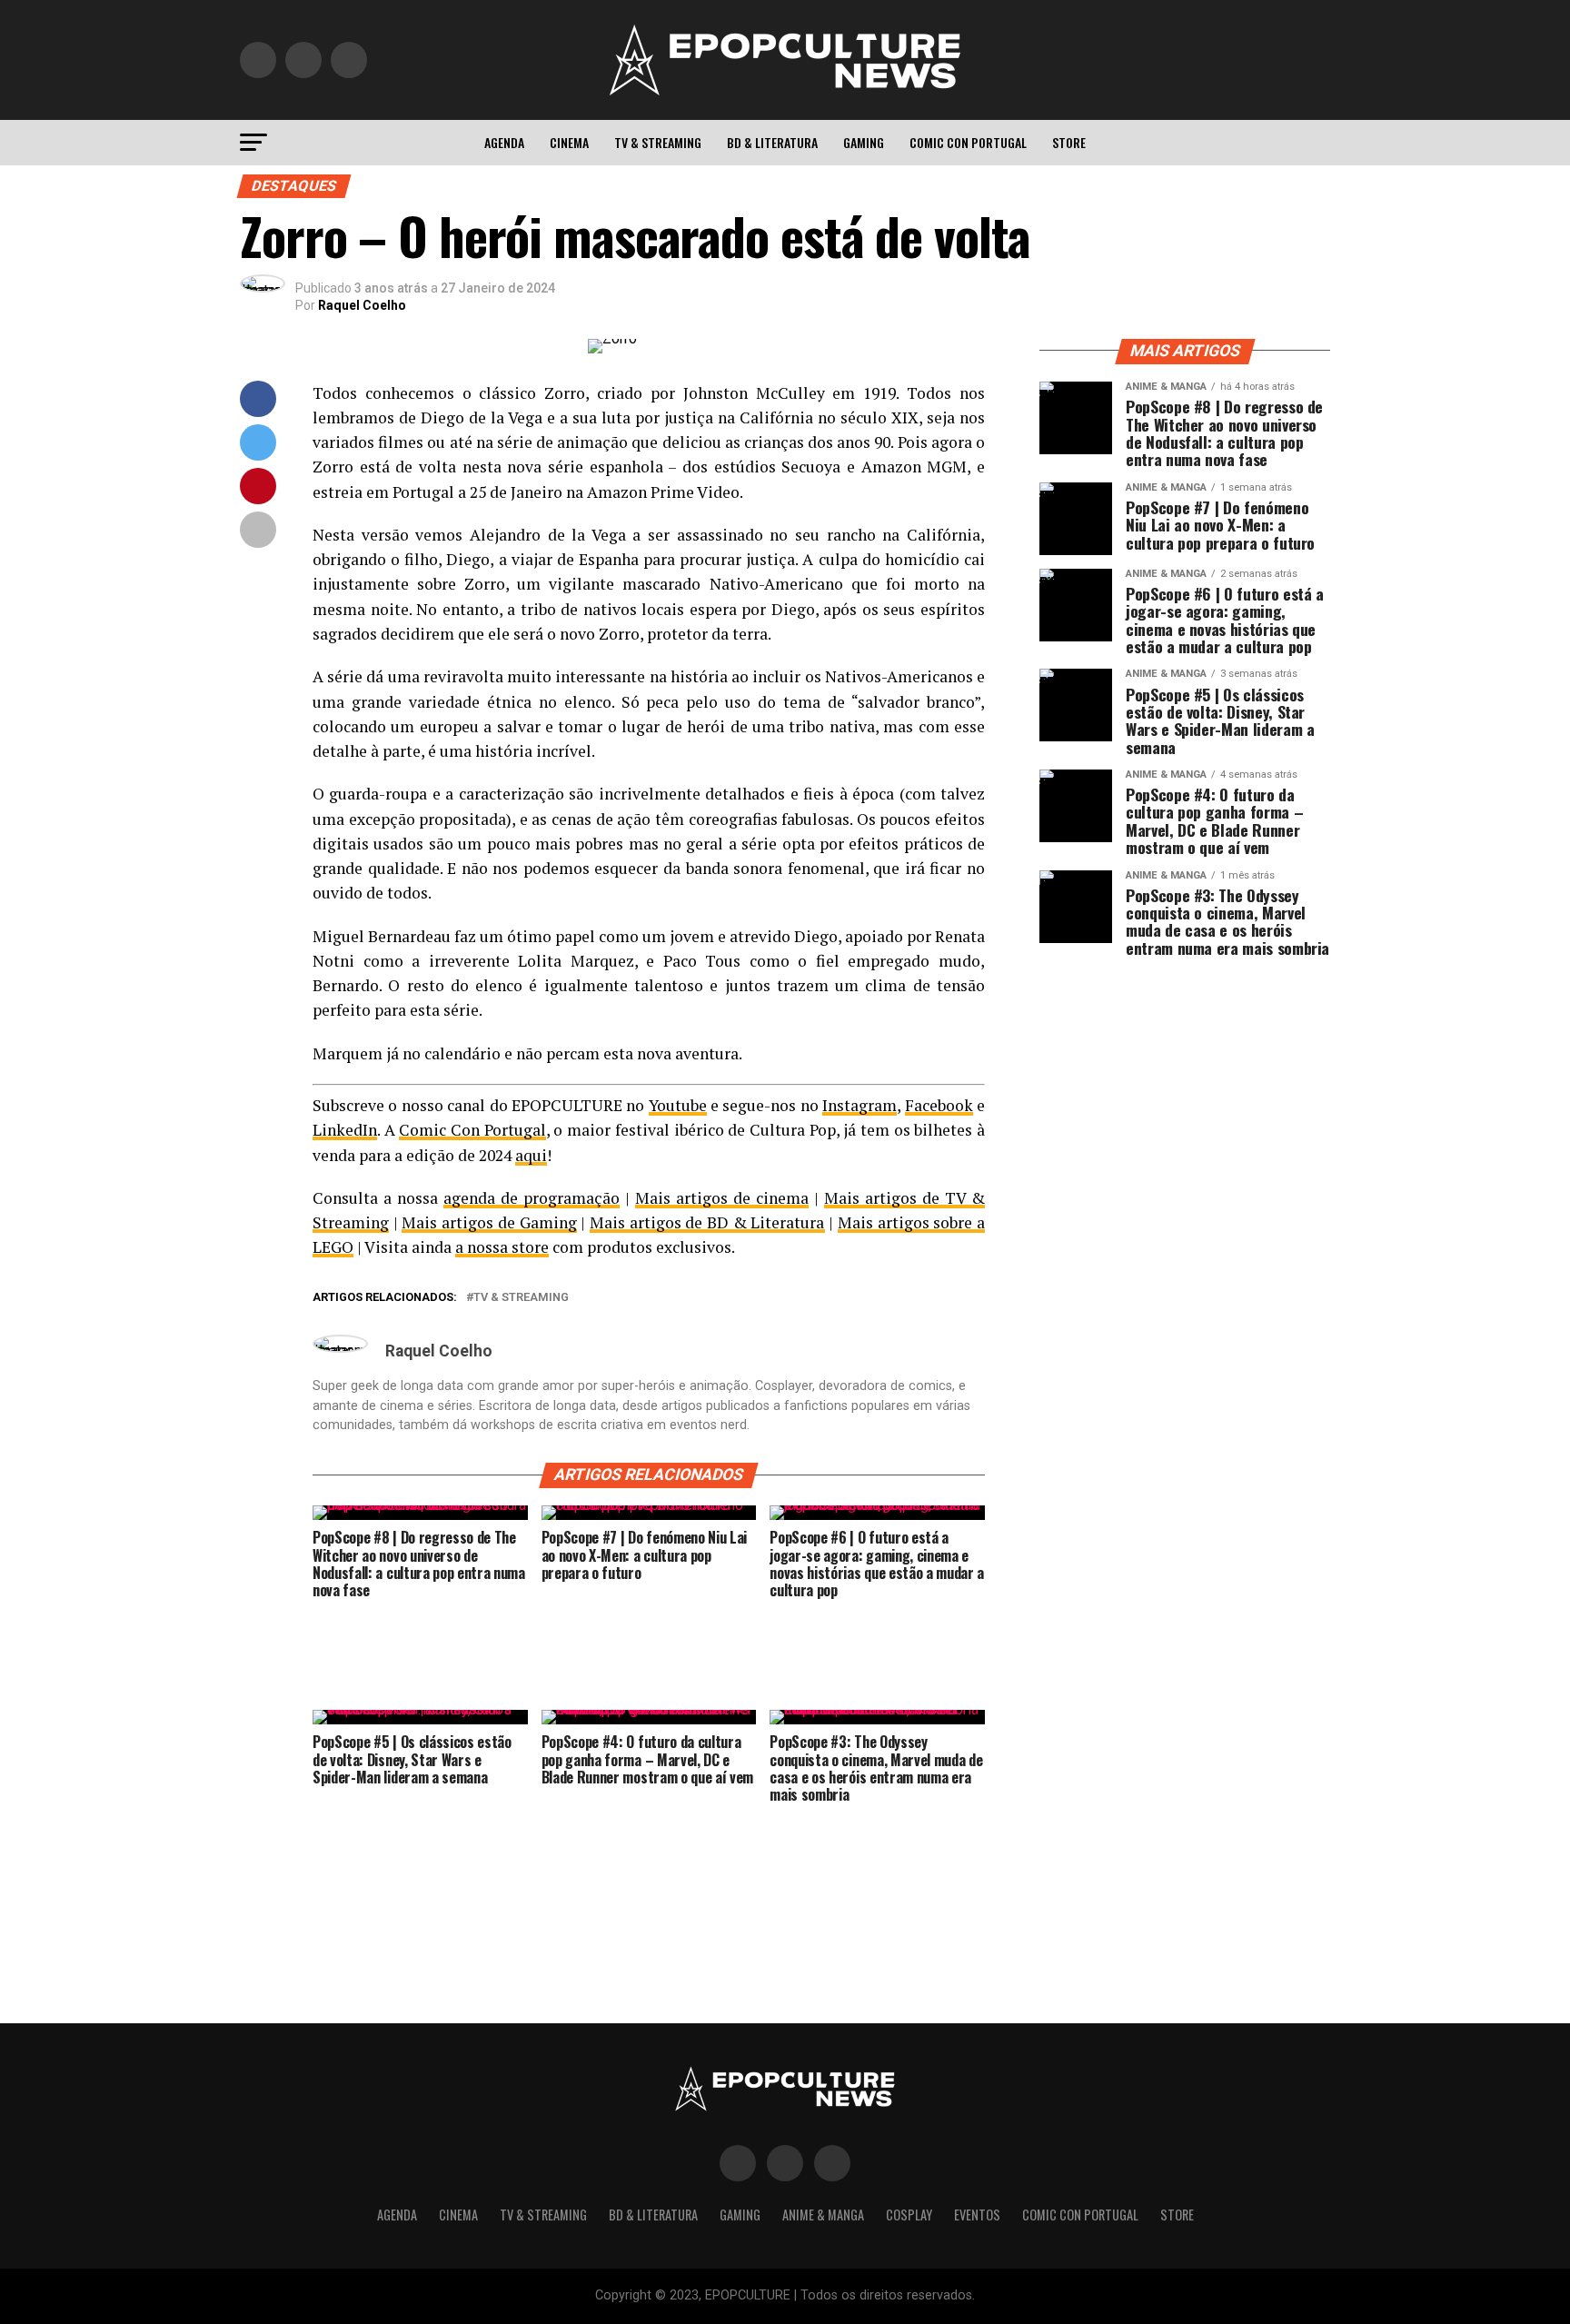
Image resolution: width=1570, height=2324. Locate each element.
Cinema (569, 142)
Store (1069, 142)
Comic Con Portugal (968, 142)
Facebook (939, 1105)
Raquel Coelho (362, 305)
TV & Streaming (658, 142)
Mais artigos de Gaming (489, 1222)
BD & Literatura (772, 142)
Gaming (864, 142)
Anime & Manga (823, 2215)
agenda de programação (532, 1198)
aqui (531, 1155)
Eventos (977, 2215)
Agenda (504, 142)
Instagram (860, 1105)
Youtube (678, 1105)
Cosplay (909, 2215)
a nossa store (502, 1247)
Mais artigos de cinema (722, 1198)
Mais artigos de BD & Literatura (707, 1222)
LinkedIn (345, 1130)
